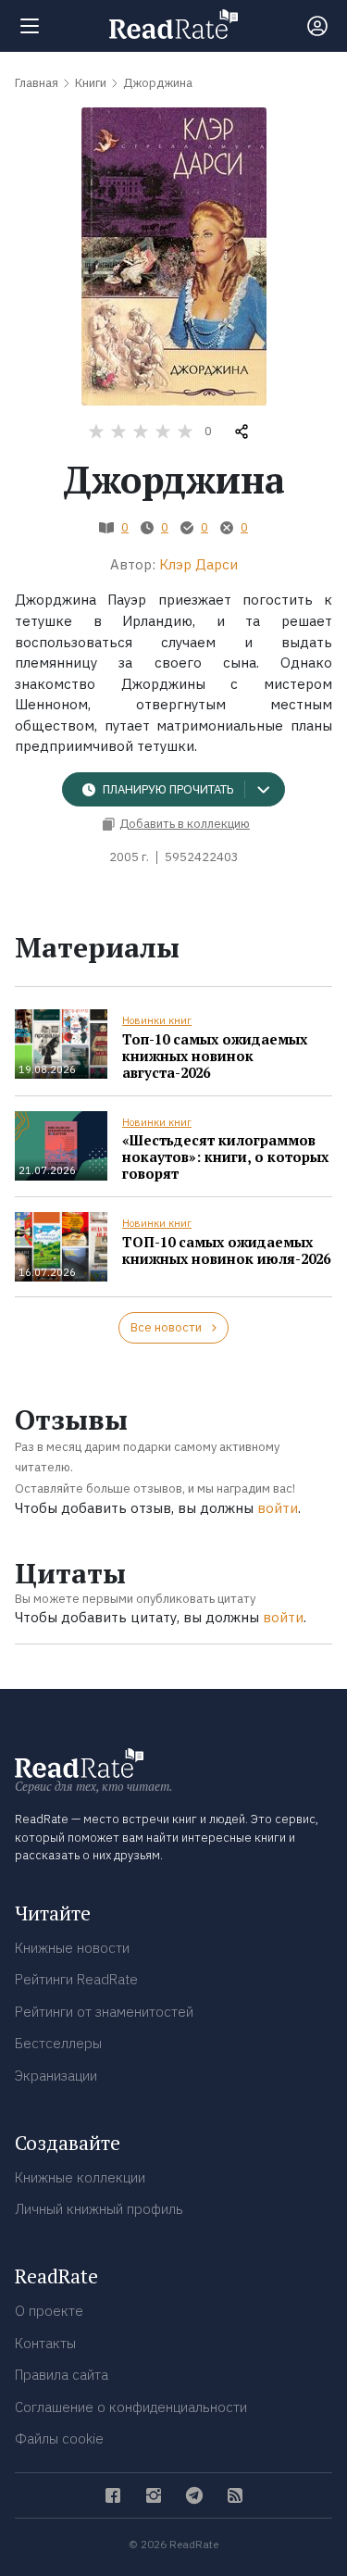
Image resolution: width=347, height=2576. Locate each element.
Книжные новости (72, 1948)
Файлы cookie (59, 2438)
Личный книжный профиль (99, 2209)
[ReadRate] (173, 24)
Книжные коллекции (80, 2177)
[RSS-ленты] (235, 2495)
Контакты (45, 2343)
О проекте (49, 2311)
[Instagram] (154, 2495)
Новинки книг (157, 1020)
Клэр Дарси (198, 564)
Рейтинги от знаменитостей (104, 2012)
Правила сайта (62, 2375)
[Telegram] (194, 2495)
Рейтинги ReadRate (76, 1979)
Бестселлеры (58, 2043)
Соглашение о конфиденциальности (131, 2407)
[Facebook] (113, 2495)
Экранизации (56, 2076)
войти (278, 1508)
